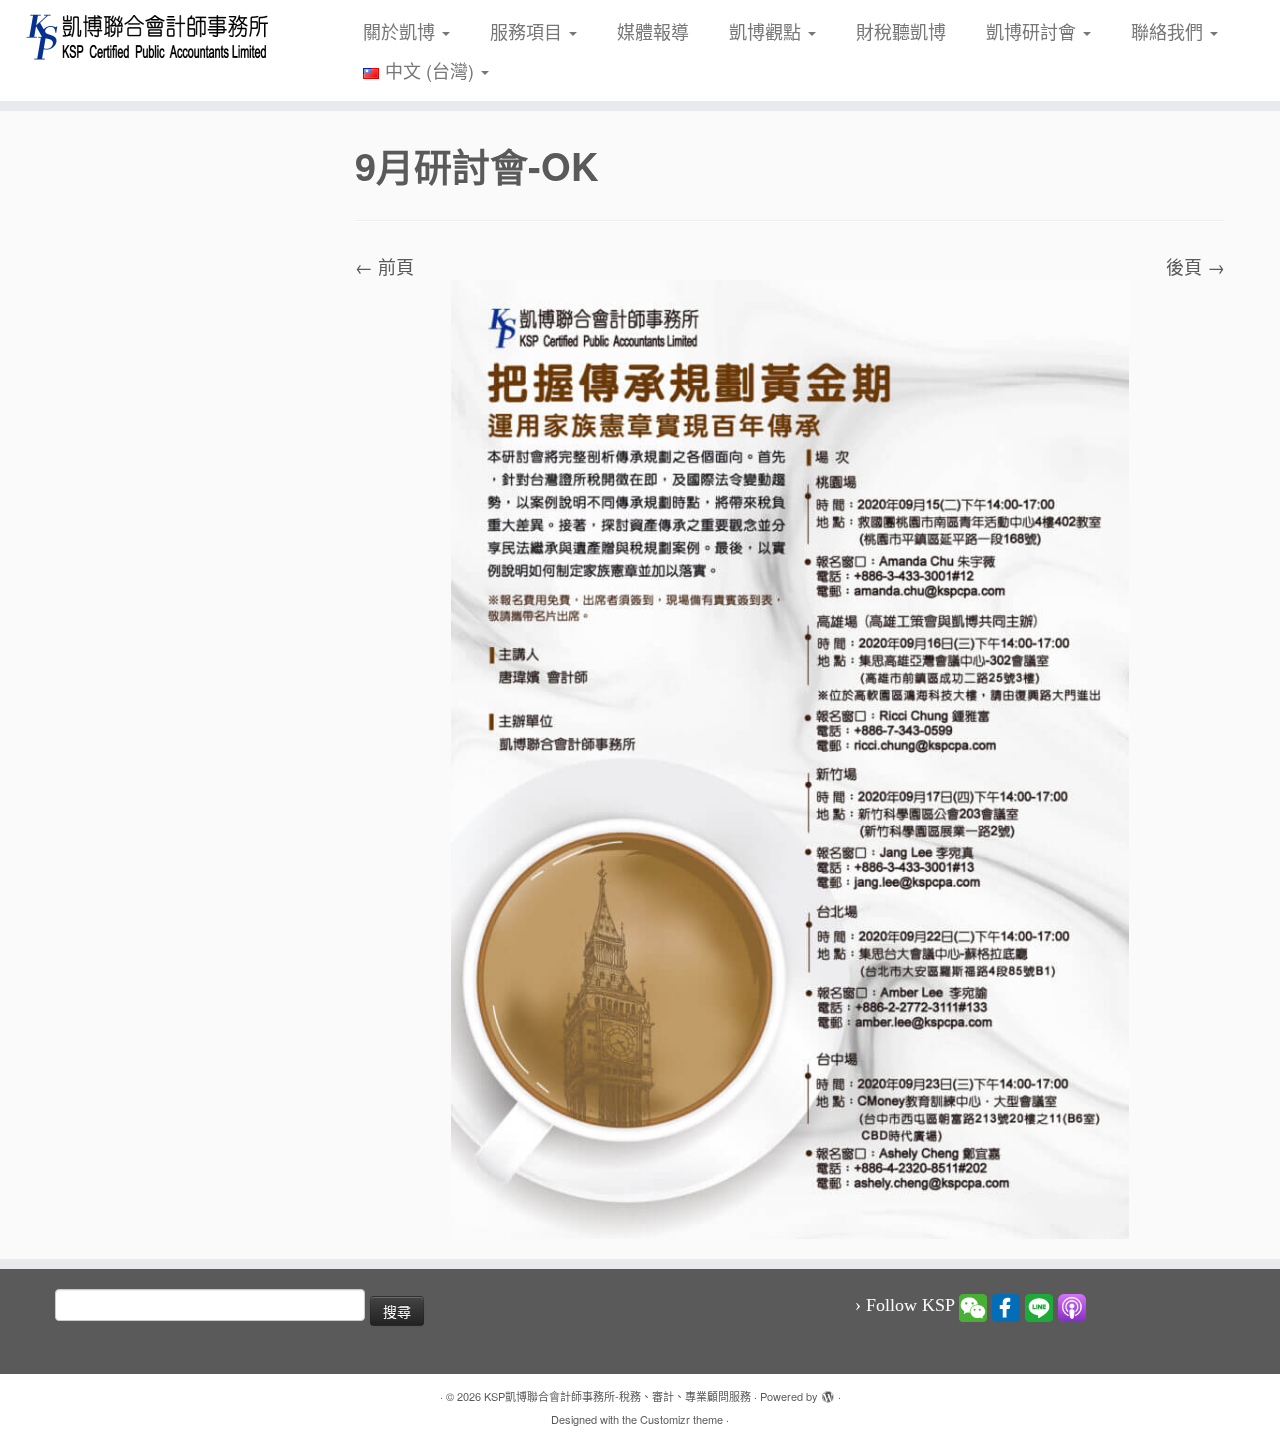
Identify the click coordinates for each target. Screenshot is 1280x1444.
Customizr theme (681, 1419)
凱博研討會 (1033, 31)
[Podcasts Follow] (1072, 1306)
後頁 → (1195, 266)
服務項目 (528, 31)
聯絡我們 (1169, 31)
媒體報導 (653, 31)
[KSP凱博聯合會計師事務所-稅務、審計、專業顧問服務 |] (147, 36)
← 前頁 (384, 266)
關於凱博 (401, 31)
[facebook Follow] (1006, 1306)
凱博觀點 (767, 31)
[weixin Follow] (973, 1306)
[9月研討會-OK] (790, 757)
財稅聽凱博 (901, 31)
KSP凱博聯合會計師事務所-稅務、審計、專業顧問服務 (617, 1396)
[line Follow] (1039, 1306)
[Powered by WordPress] (828, 1392)
